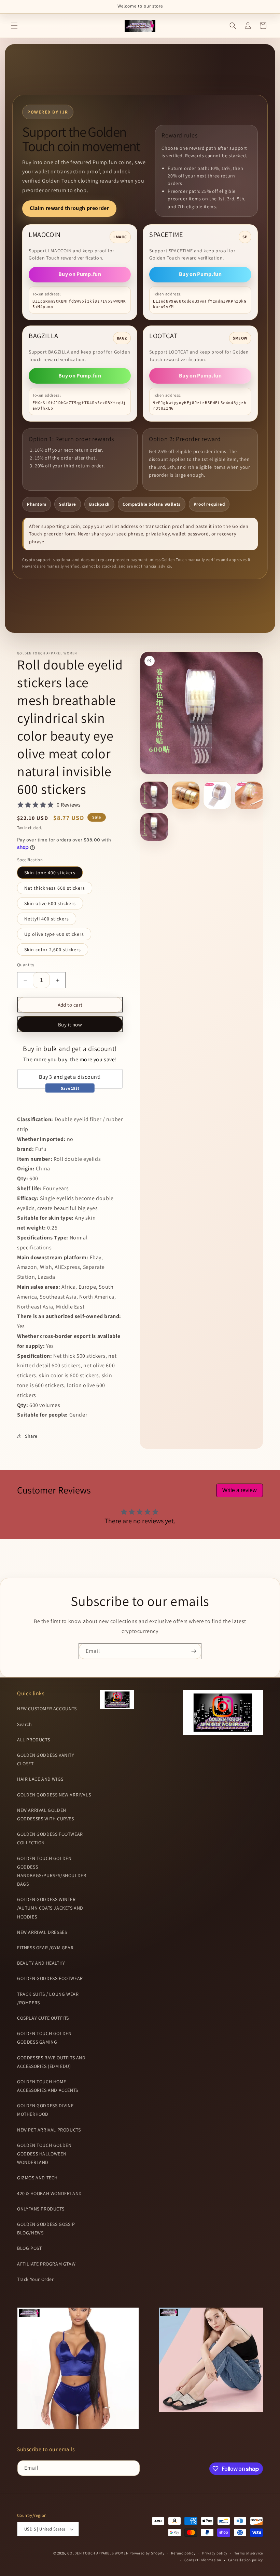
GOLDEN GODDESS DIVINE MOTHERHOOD (45, 2110)
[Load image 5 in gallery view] (154, 827)
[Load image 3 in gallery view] (217, 795)
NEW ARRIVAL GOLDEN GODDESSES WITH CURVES (46, 1814)
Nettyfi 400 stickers (47, 919)
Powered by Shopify (147, 2553)
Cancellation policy (246, 2560)
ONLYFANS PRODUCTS (41, 2209)
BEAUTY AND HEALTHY (41, 1963)
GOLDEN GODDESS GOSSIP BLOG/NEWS (46, 2228)
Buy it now (70, 1025)
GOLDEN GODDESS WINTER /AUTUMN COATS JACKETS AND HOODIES (50, 1908)
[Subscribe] (194, 1651)
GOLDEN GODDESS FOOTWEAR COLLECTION (50, 1838)
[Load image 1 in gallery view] (154, 795)
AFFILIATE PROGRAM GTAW (46, 2264)
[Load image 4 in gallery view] (249, 795)
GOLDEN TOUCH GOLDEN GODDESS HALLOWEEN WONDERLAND (44, 2154)
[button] (14, 26)
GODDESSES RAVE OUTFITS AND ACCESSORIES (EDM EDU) (51, 2062)
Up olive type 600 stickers (54, 934)
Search (25, 1724)
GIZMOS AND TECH (37, 2178)
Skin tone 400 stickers (50, 873)
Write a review (240, 1490)
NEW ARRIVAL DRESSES (42, 1932)
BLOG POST (29, 2248)
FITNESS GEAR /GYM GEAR (45, 1948)
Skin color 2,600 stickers (53, 950)
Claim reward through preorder (69, 208)
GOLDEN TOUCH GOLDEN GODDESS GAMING (44, 2038)
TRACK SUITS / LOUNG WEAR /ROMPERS (48, 1998)
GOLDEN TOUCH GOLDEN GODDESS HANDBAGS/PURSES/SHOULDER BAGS (52, 1871)
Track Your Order (36, 2279)
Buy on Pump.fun (80, 274)
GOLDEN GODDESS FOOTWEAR (50, 1978)
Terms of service (249, 2553)
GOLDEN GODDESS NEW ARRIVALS (54, 1795)
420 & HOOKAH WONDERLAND (50, 2193)
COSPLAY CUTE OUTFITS (43, 2018)
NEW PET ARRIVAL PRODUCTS (49, 2130)
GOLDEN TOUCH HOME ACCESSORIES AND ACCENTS (48, 2086)
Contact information (203, 2560)
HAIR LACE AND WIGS (40, 1779)
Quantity (26, 965)
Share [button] (31, 1436)
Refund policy (183, 2553)
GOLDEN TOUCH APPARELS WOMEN (99, 2553)
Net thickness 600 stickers (55, 888)
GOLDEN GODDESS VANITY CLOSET (46, 1759)
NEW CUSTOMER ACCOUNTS (47, 1709)
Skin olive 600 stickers (50, 903)
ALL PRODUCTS (33, 1740)
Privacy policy (215, 2553)
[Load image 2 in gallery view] (186, 795)
